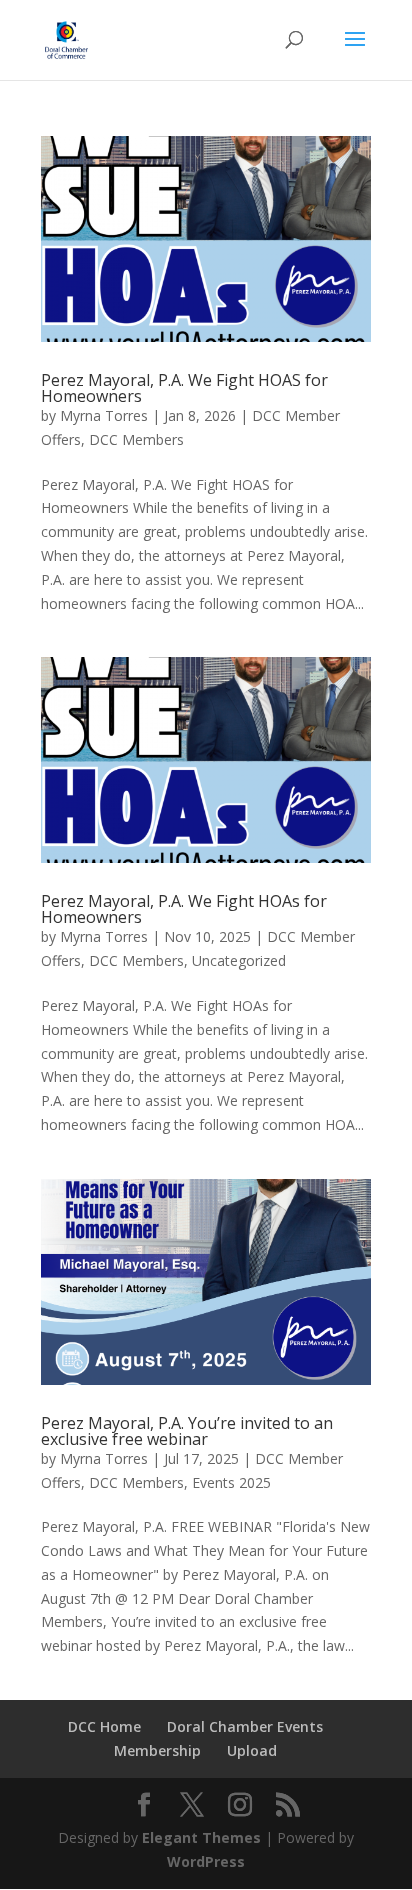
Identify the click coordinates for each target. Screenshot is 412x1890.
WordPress (206, 1861)
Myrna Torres (104, 415)
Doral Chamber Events (245, 1726)
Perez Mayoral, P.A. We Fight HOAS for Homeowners (184, 388)
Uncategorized (239, 960)
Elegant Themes (201, 1837)
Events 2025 (231, 1482)
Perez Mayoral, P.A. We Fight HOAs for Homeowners (184, 909)
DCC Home (104, 1726)
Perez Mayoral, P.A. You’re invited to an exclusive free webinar (187, 1431)
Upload (252, 1750)
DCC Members (136, 439)
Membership (157, 1750)
